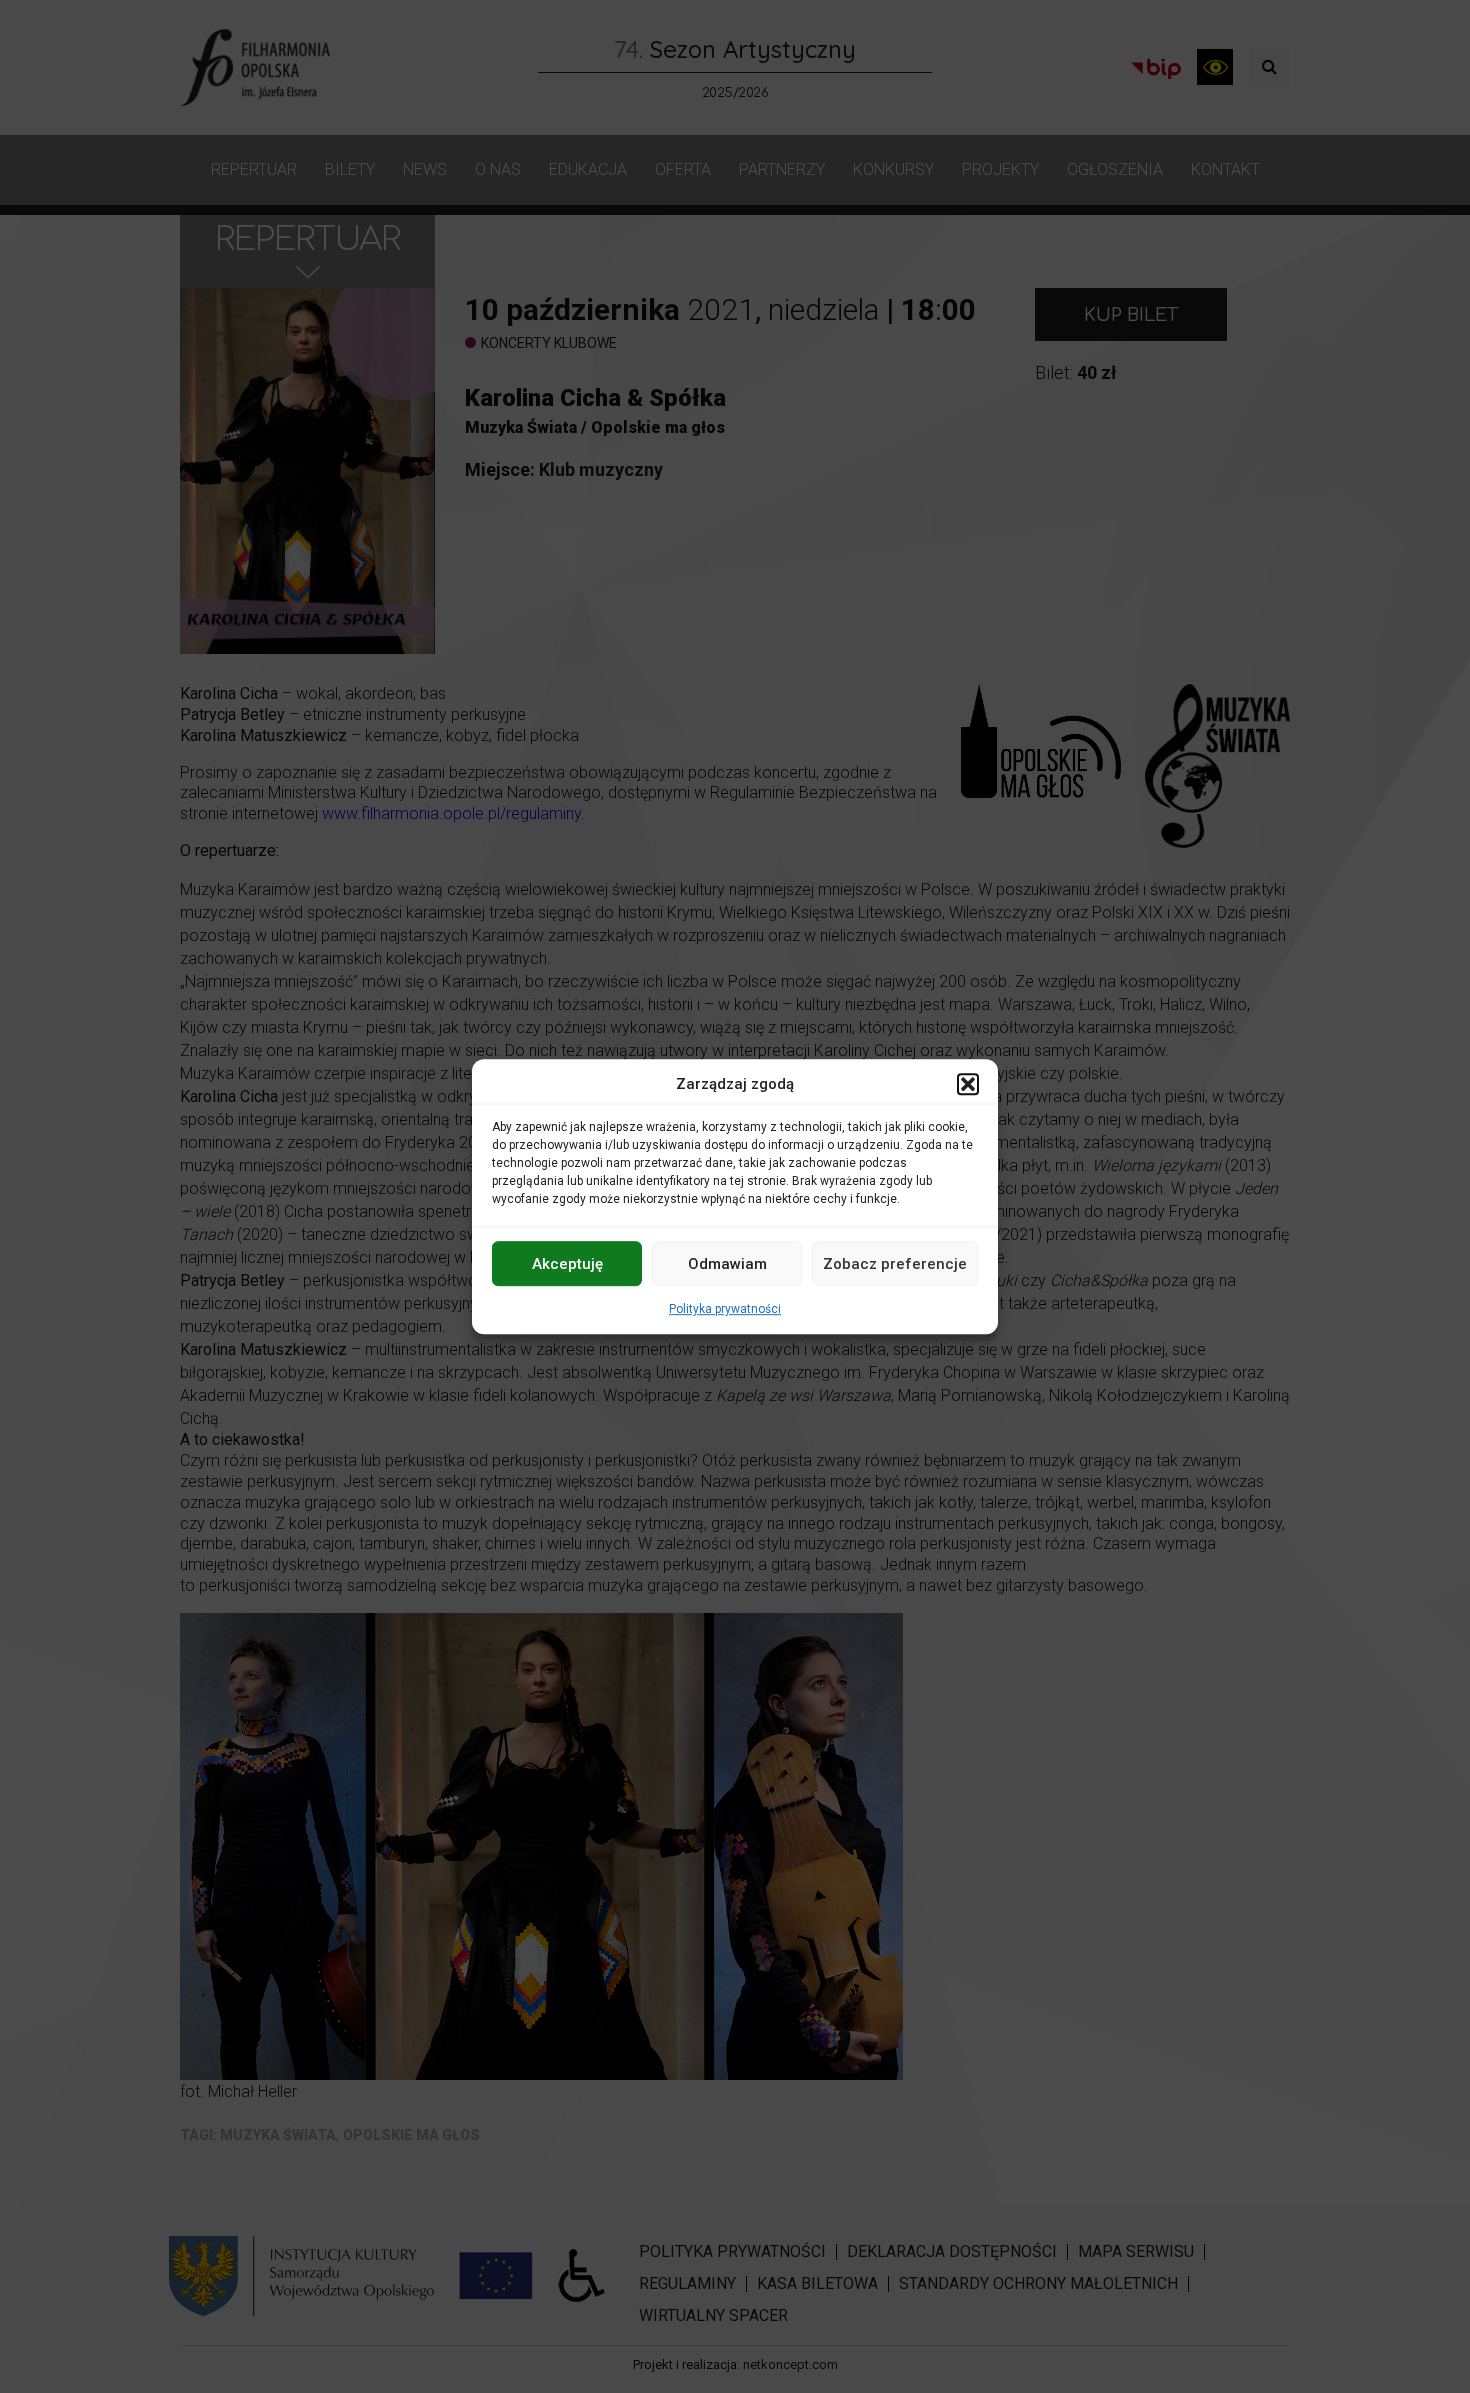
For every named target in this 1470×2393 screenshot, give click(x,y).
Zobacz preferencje (895, 1264)
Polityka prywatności (725, 1309)
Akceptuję (567, 1264)
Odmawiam (727, 1264)
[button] (968, 1084)
